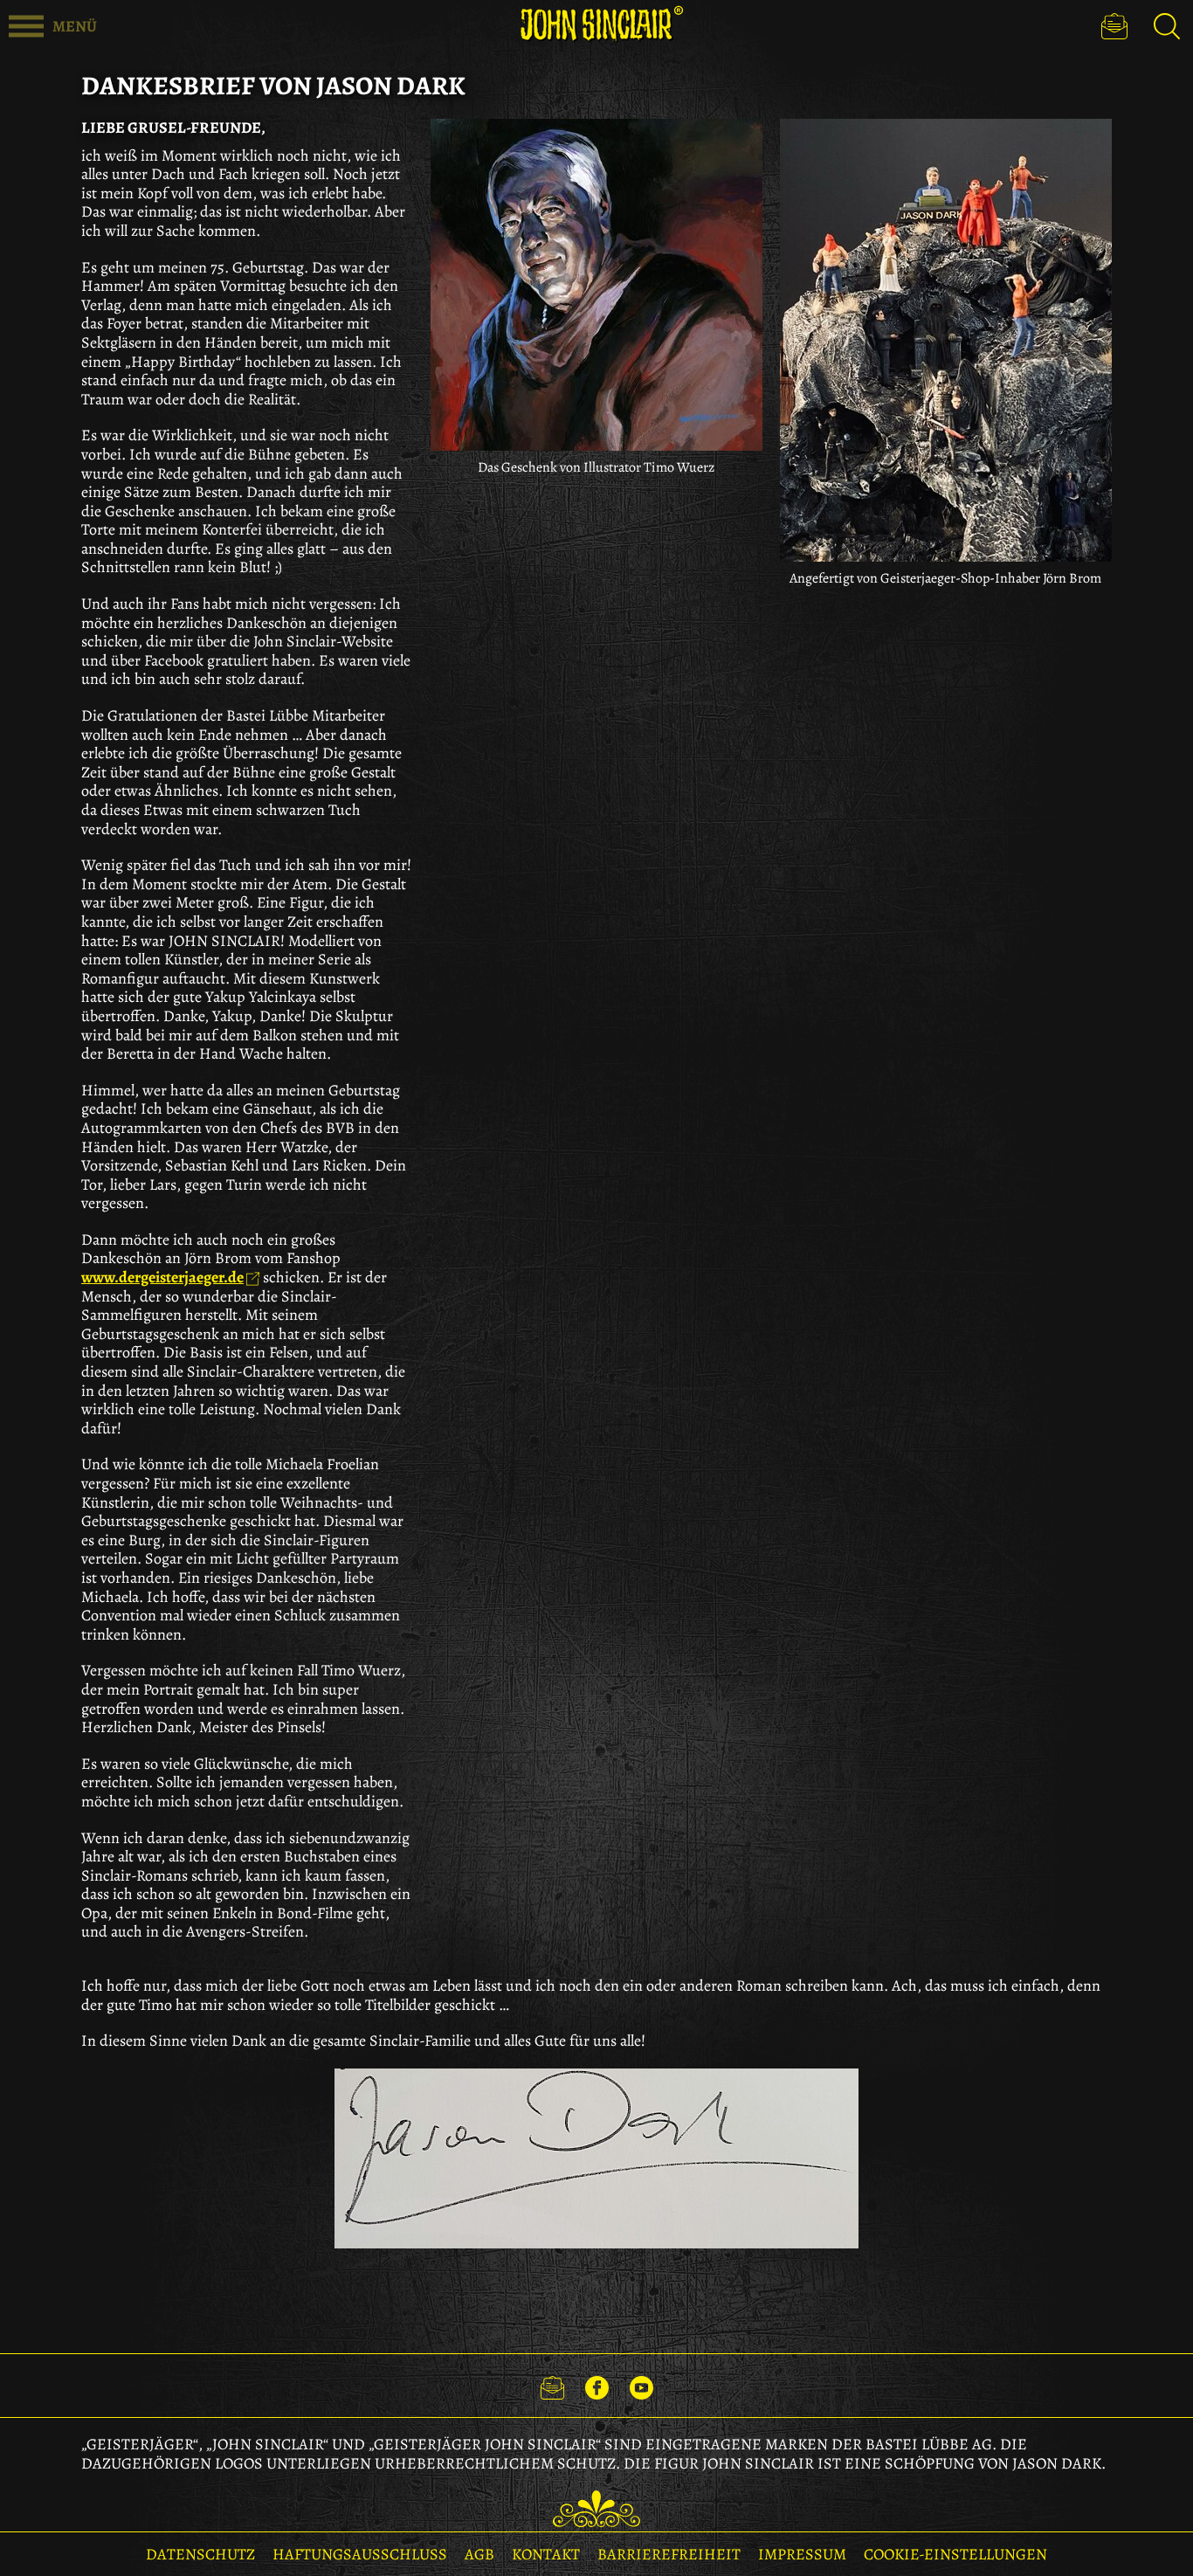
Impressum (802, 2554)
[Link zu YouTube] (641, 2386)
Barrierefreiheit (669, 2554)
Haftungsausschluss (360, 2554)
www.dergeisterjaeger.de (162, 1277)
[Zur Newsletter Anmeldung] (1114, 26)
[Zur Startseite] (596, 24)
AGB (479, 2554)
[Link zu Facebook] (597, 2386)
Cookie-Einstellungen (955, 2554)
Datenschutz (200, 2554)
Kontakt (546, 2554)
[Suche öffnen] (1167, 26)
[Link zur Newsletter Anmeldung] (552, 2386)
